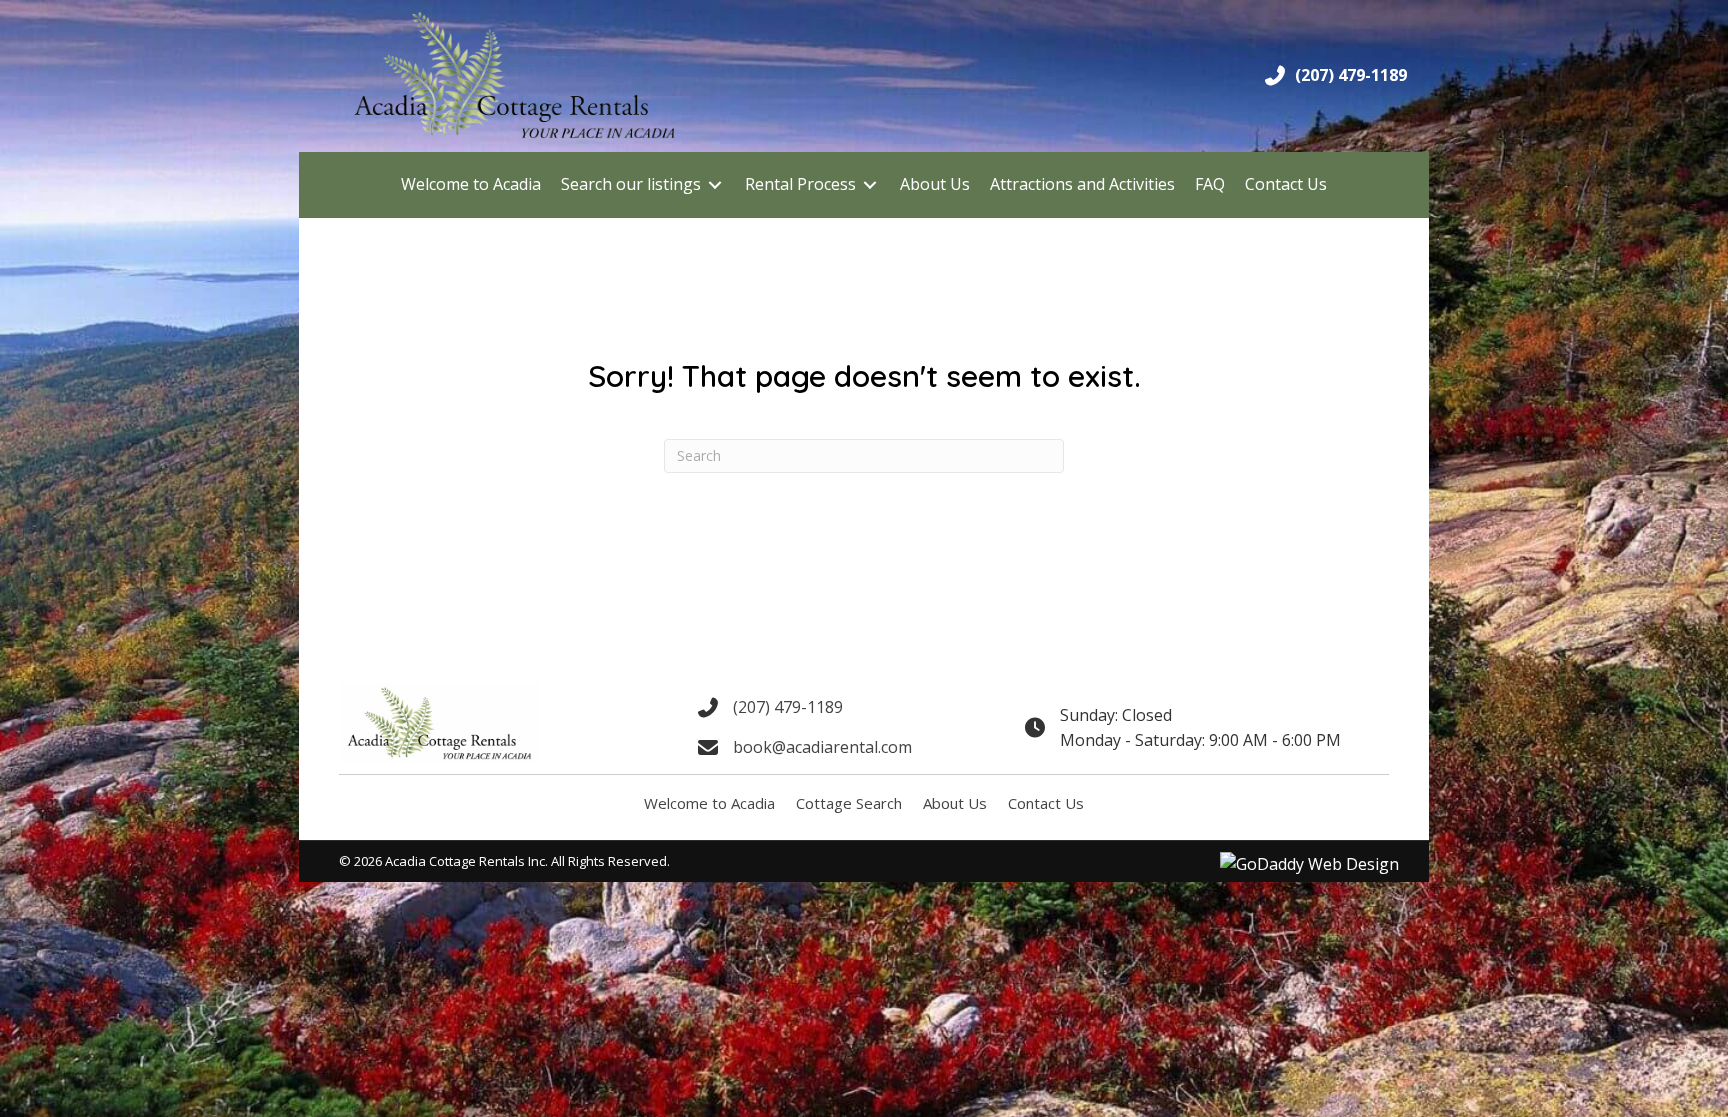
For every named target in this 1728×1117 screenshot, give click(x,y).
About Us (955, 803)
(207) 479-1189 (1351, 75)
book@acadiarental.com (822, 747)
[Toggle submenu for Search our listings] (715, 184)
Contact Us (1046, 803)
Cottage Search (849, 803)
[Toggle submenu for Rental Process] (870, 184)
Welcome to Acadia (709, 803)
